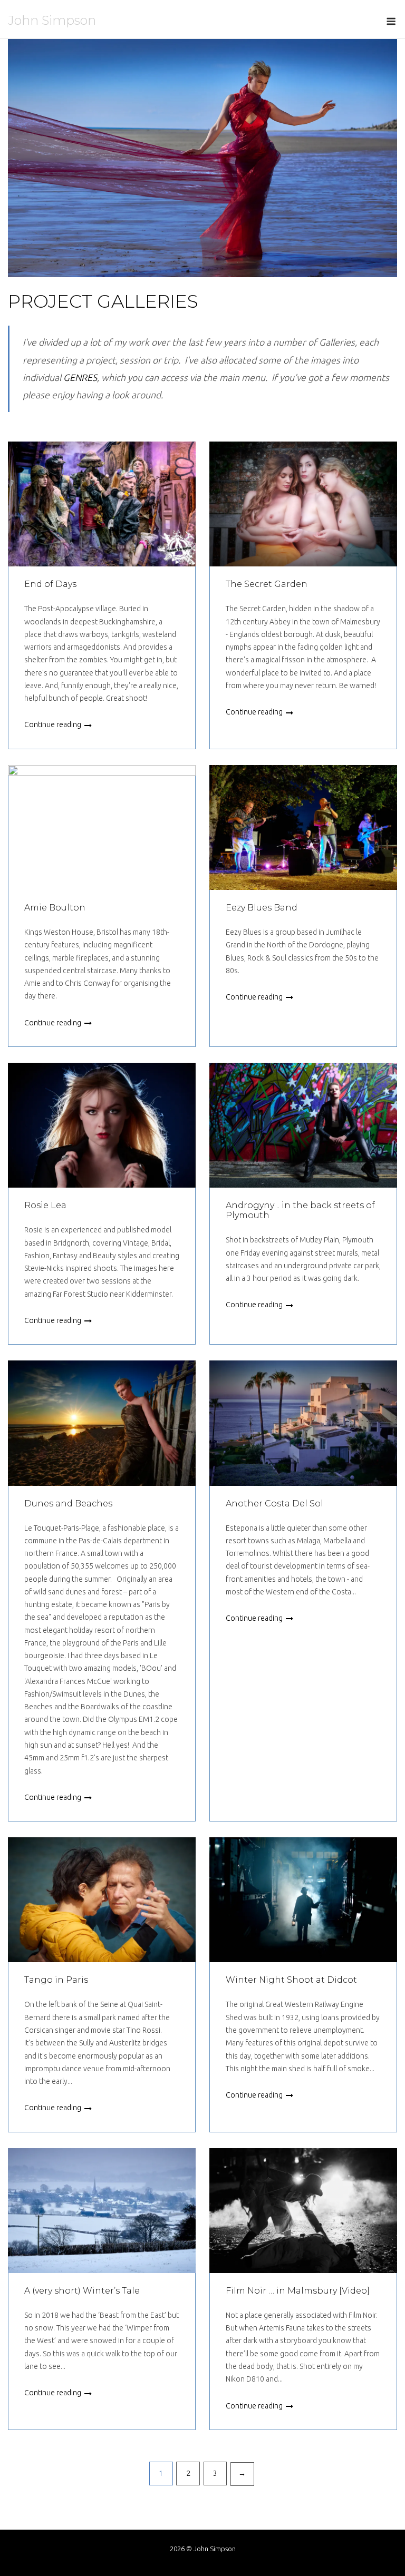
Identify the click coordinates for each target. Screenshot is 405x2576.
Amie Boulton (55, 908)
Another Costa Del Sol (274, 1504)
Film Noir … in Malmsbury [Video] (298, 2291)
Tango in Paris (56, 1980)
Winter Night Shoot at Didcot (291, 1980)
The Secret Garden (267, 584)
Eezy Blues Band (262, 908)
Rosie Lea (45, 1205)
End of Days (50, 584)
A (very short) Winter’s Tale (82, 2291)
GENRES (80, 378)
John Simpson (52, 20)
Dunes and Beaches (68, 1504)
